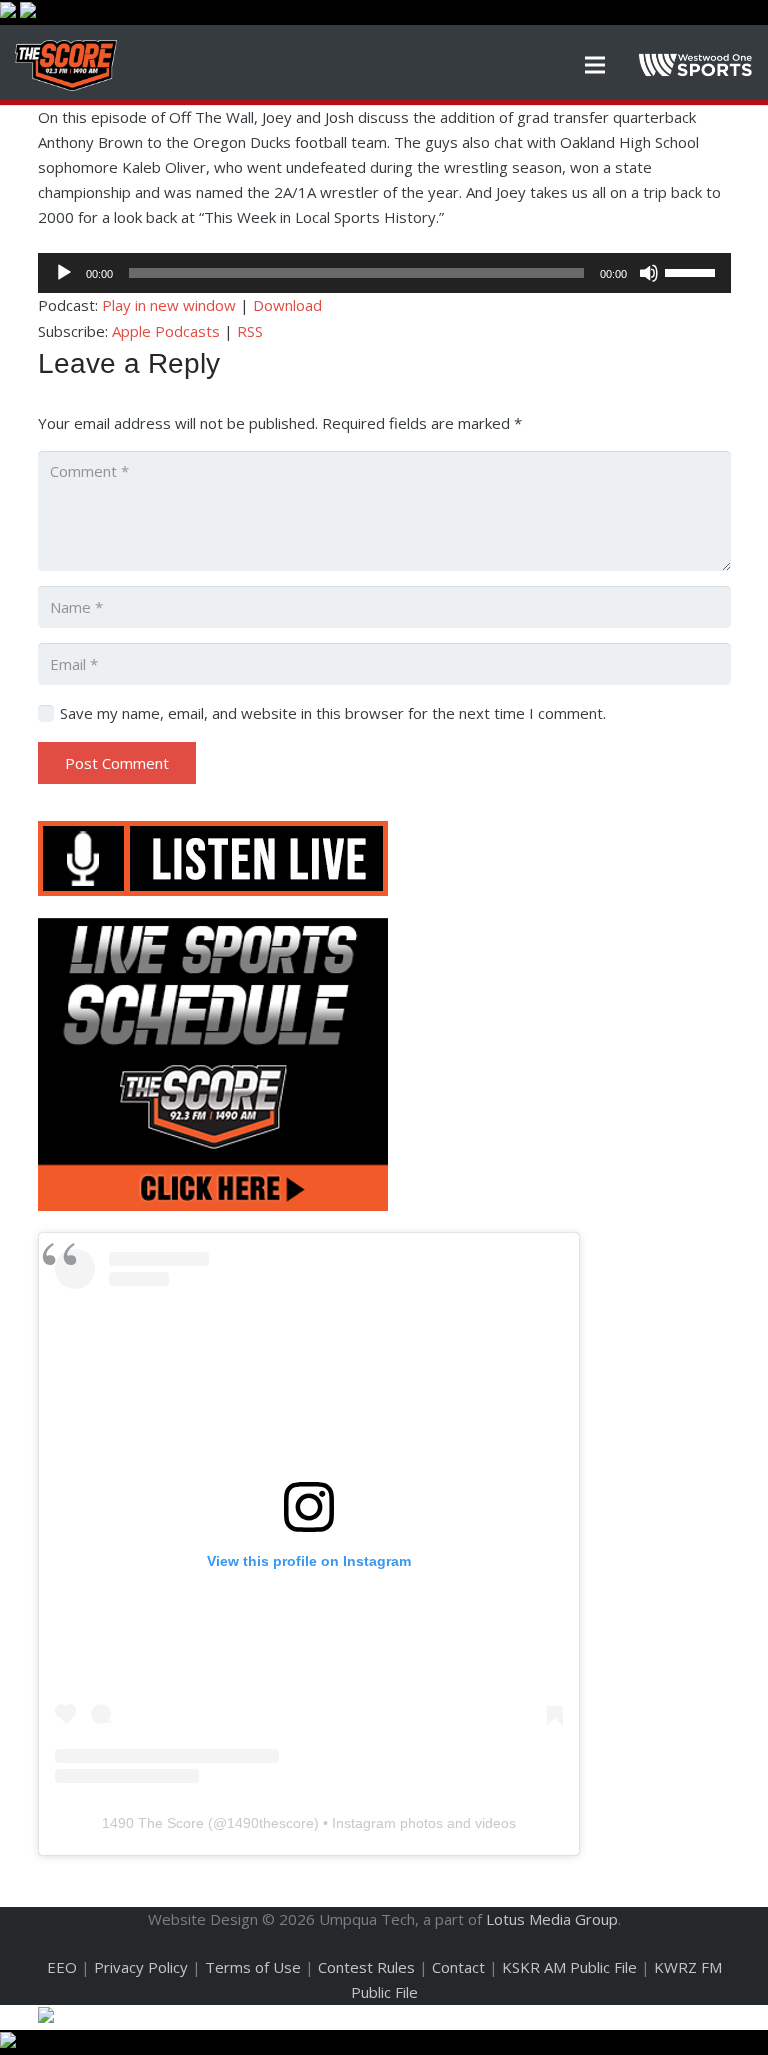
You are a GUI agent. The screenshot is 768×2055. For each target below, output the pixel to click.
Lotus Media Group (552, 1919)
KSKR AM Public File (569, 1967)
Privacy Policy (141, 1967)
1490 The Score (153, 1823)
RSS (250, 331)
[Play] (64, 273)
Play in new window (169, 305)
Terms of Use (253, 1967)
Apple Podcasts (166, 331)
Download (287, 305)
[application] (384, 273)
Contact (458, 1967)
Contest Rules (366, 1967)
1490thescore (270, 1823)
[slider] (693, 271)
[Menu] (595, 65)
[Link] (66, 65)
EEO (62, 1967)
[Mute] (649, 273)
